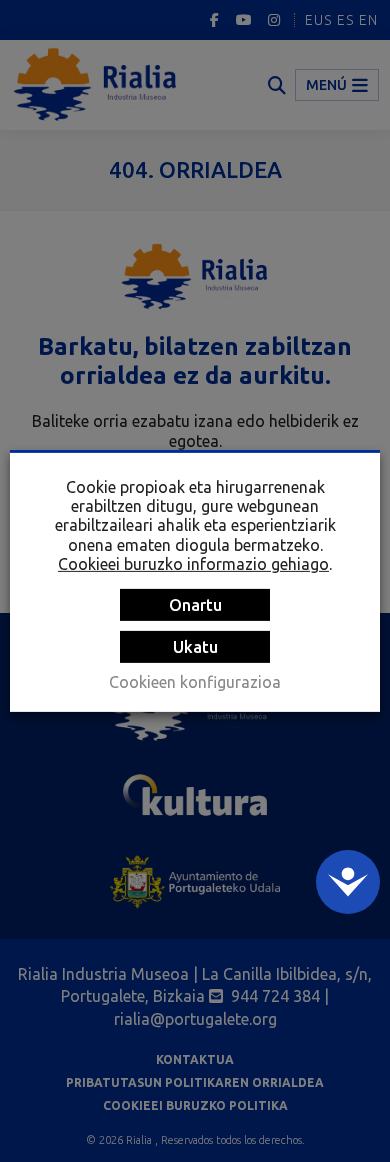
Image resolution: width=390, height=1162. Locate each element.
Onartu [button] (195, 605)
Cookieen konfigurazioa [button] (195, 682)
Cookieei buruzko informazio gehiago (193, 564)
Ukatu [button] (195, 647)
